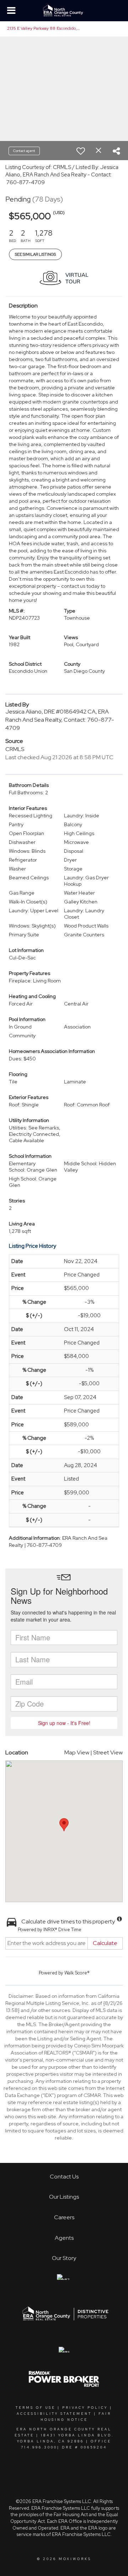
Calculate (105, 1943)
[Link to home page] (64, 11)
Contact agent (24, 151)
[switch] (81, 151)
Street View (108, 1752)
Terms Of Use (36, 2408)
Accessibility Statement (54, 2414)
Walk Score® (77, 1973)
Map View (77, 1752)
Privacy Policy (85, 2408)
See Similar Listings (35, 254)
